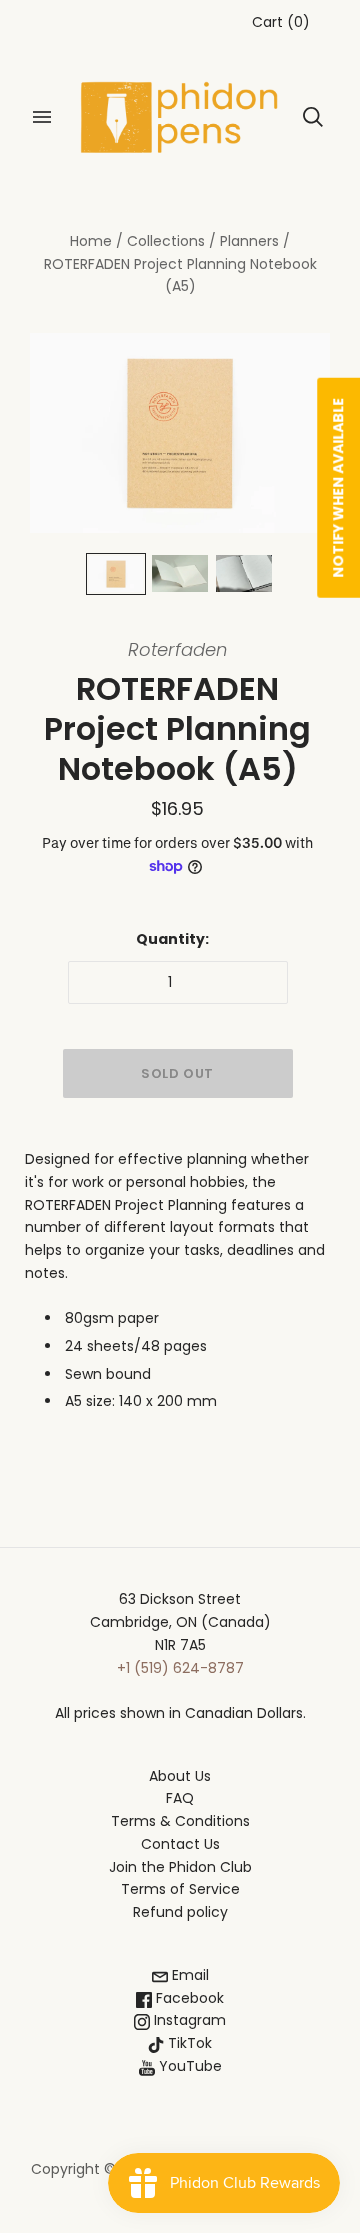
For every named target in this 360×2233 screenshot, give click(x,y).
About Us (180, 1776)
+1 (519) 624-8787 (180, 1668)
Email (188, 1975)
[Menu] (42, 117)
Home (91, 241)
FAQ (180, 1798)
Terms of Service (180, 1889)
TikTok (188, 2043)
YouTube (188, 2066)
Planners (249, 241)
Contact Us (180, 1844)
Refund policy (180, 1912)
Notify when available (338, 488)
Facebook (188, 1998)
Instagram (188, 2020)
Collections (166, 241)
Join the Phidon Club (180, 1867)
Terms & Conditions (180, 1821)
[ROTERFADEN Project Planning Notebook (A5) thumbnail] (116, 574)
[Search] (313, 117)
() (281, 22)
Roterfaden (177, 649)
